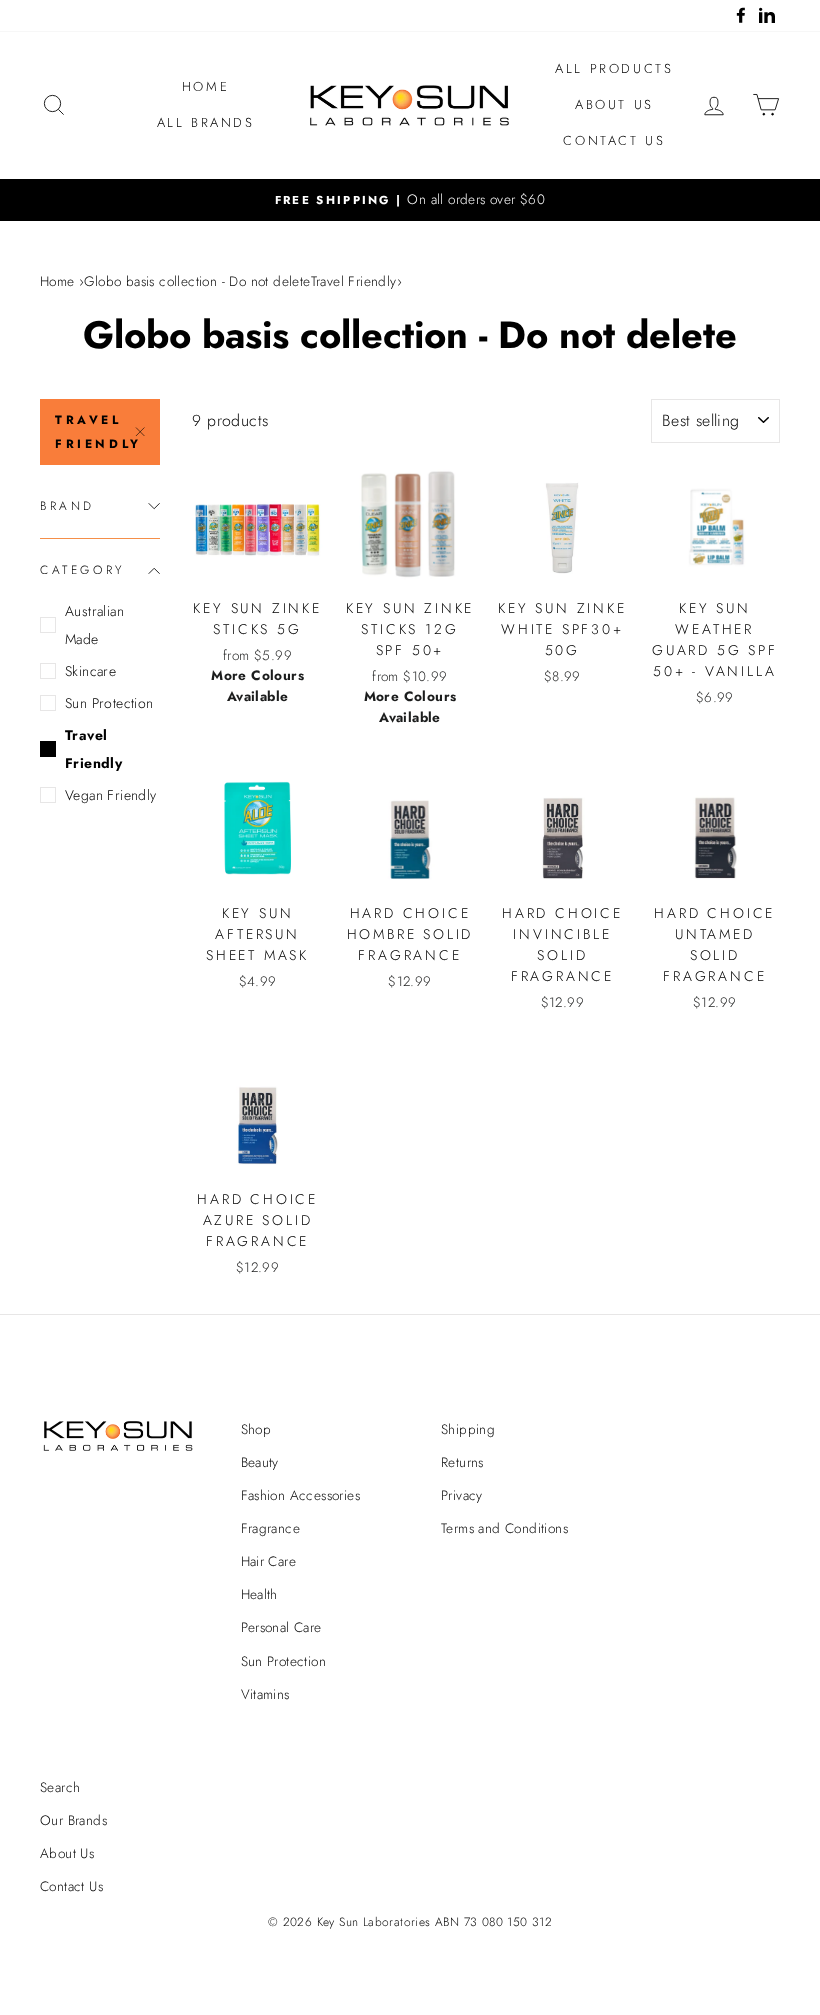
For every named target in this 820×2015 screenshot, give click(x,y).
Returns (462, 1462)
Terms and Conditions (504, 1528)
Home (205, 86)
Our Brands (73, 1820)
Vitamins (265, 1694)
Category (82, 570)
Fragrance (271, 1528)
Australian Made (94, 625)
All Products (614, 68)
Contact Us (614, 140)
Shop (256, 1429)
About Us (614, 104)
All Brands (206, 122)
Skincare (90, 671)
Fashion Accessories (301, 1495)
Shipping (468, 1429)
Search (60, 1787)
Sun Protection (109, 703)
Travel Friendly (98, 432)
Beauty (260, 1462)
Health (259, 1594)
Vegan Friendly (111, 795)
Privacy (462, 1495)
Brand (67, 506)
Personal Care (281, 1627)
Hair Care (269, 1561)
